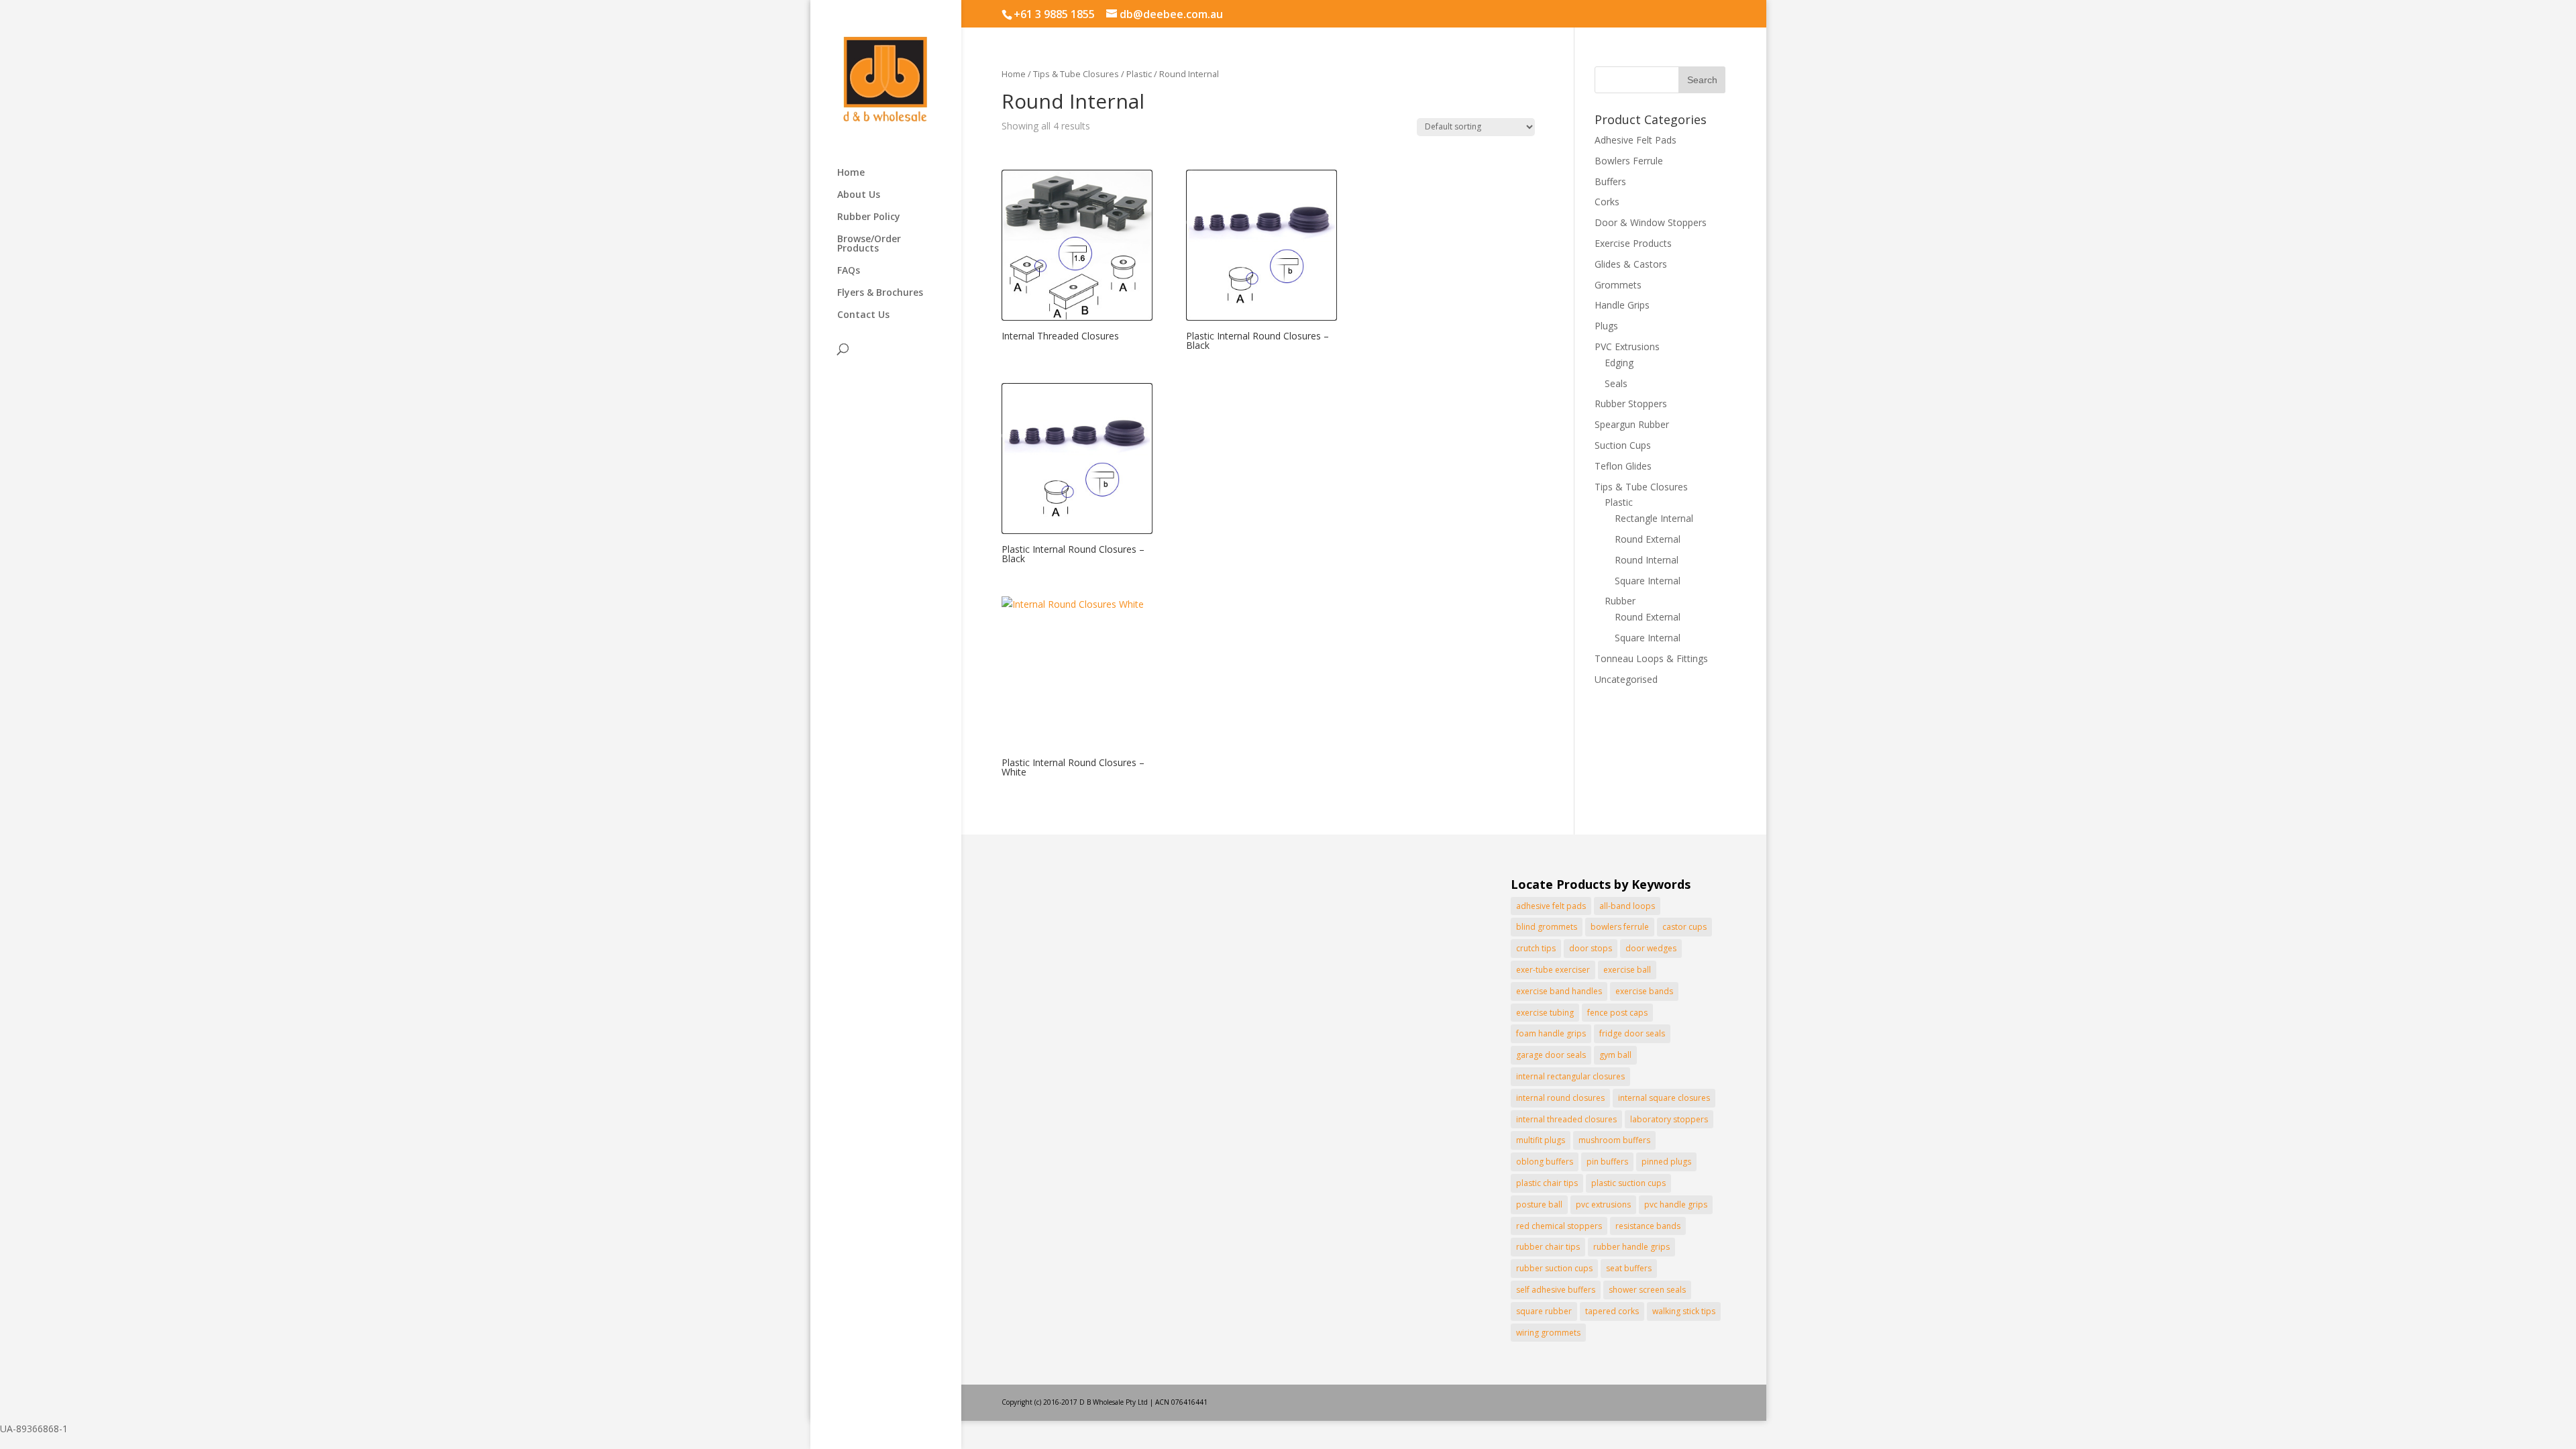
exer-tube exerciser (1553, 970)
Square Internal (1648, 581)
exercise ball (1627, 970)
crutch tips (1536, 948)
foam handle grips (1551, 1033)
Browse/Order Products (869, 244)
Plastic (1139, 74)
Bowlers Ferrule (1629, 161)
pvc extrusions (1603, 1204)
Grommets (1618, 285)
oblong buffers (1545, 1162)
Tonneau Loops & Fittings (1651, 658)
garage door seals (1551, 1055)
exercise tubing (1545, 1013)
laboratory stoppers (1669, 1119)
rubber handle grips (1631, 1247)
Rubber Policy (869, 217)
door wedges (1651, 948)
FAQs (849, 271)
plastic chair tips (1547, 1183)
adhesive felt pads (1551, 906)
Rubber (1620, 601)
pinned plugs (1666, 1162)
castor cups (1684, 927)
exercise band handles (1559, 991)
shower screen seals (1647, 1290)
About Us (859, 195)
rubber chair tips (1548, 1247)
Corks (1607, 202)
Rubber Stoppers (1631, 404)
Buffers (1610, 181)
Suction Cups (1623, 445)
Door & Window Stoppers (1651, 222)
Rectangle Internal (1654, 518)
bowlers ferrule (1620, 927)
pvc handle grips (1676, 1204)
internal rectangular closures (1570, 1076)
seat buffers (1629, 1268)
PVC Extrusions (1627, 346)
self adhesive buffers (1556, 1290)
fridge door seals (1632, 1033)
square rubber (1544, 1311)
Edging (1619, 363)
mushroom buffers (1614, 1140)
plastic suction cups (1628, 1183)
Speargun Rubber (1632, 424)
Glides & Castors (1631, 264)
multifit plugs (1541, 1140)
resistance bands (1648, 1226)
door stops (1591, 948)
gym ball (1615, 1055)
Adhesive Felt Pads (1635, 140)
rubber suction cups (1554, 1268)
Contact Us (863, 315)
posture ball (1539, 1204)
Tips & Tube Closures (1076, 74)
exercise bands (1644, 991)
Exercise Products (1633, 243)
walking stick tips (1684, 1311)
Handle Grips (1622, 305)
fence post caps (1617, 1013)
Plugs (1606, 326)
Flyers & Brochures (880, 293)
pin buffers (1607, 1162)
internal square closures (1664, 1098)
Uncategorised (1626, 679)
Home (851, 173)
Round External (1648, 539)
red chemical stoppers (1559, 1226)
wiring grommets (1548, 1333)
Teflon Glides (1623, 466)
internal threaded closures (1566, 1119)
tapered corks (1612, 1311)
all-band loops (1627, 906)
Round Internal (1647, 560)
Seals (1616, 383)
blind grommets (1547, 927)
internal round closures (1560, 1098)
